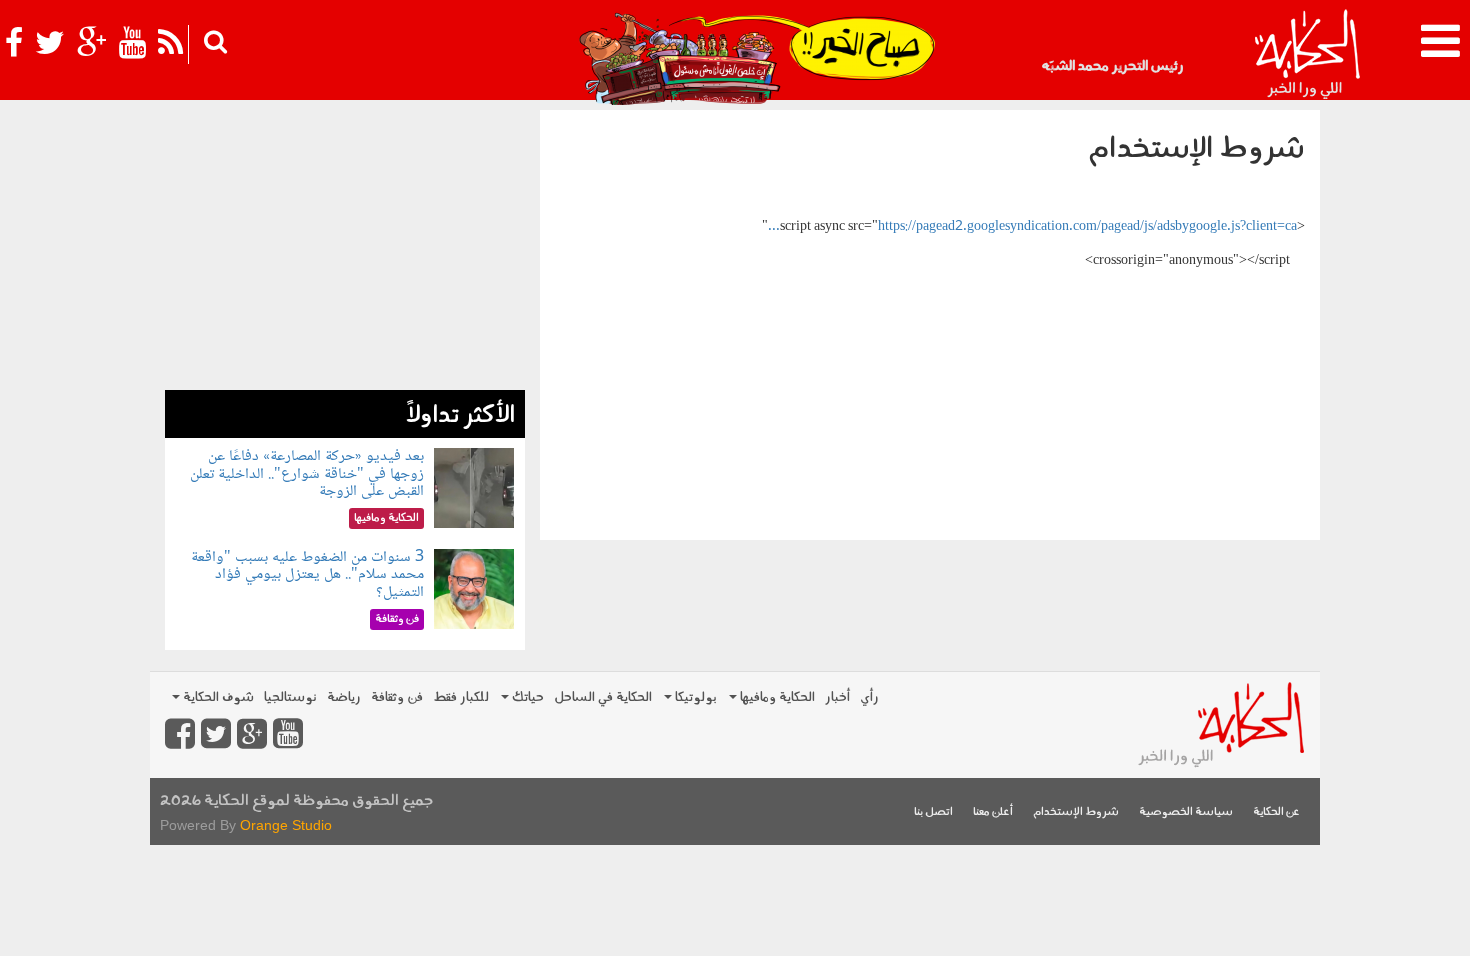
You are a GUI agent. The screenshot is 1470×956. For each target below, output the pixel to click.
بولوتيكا (694, 697)
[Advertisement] (345, 250)
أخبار (837, 697)
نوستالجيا (290, 697)
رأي (869, 697)
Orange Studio (286, 825)
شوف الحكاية (217, 697)
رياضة (344, 697)
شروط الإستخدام (1076, 812)
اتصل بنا (933, 812)
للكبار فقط (461, 697)
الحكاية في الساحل (603, 697)
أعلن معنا (993, 812)
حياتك (526, 697)
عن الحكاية (1276, 812)
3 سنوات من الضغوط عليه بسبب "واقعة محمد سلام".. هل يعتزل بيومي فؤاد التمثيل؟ (307, 575)
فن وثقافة (397, 697)
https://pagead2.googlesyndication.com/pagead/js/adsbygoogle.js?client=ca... (1032, 227)
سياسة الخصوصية (1186, 812)
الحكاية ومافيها (776, 697)
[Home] (1306, 55)
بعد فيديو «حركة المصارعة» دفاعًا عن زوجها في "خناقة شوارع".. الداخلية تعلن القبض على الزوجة (307, 474)
